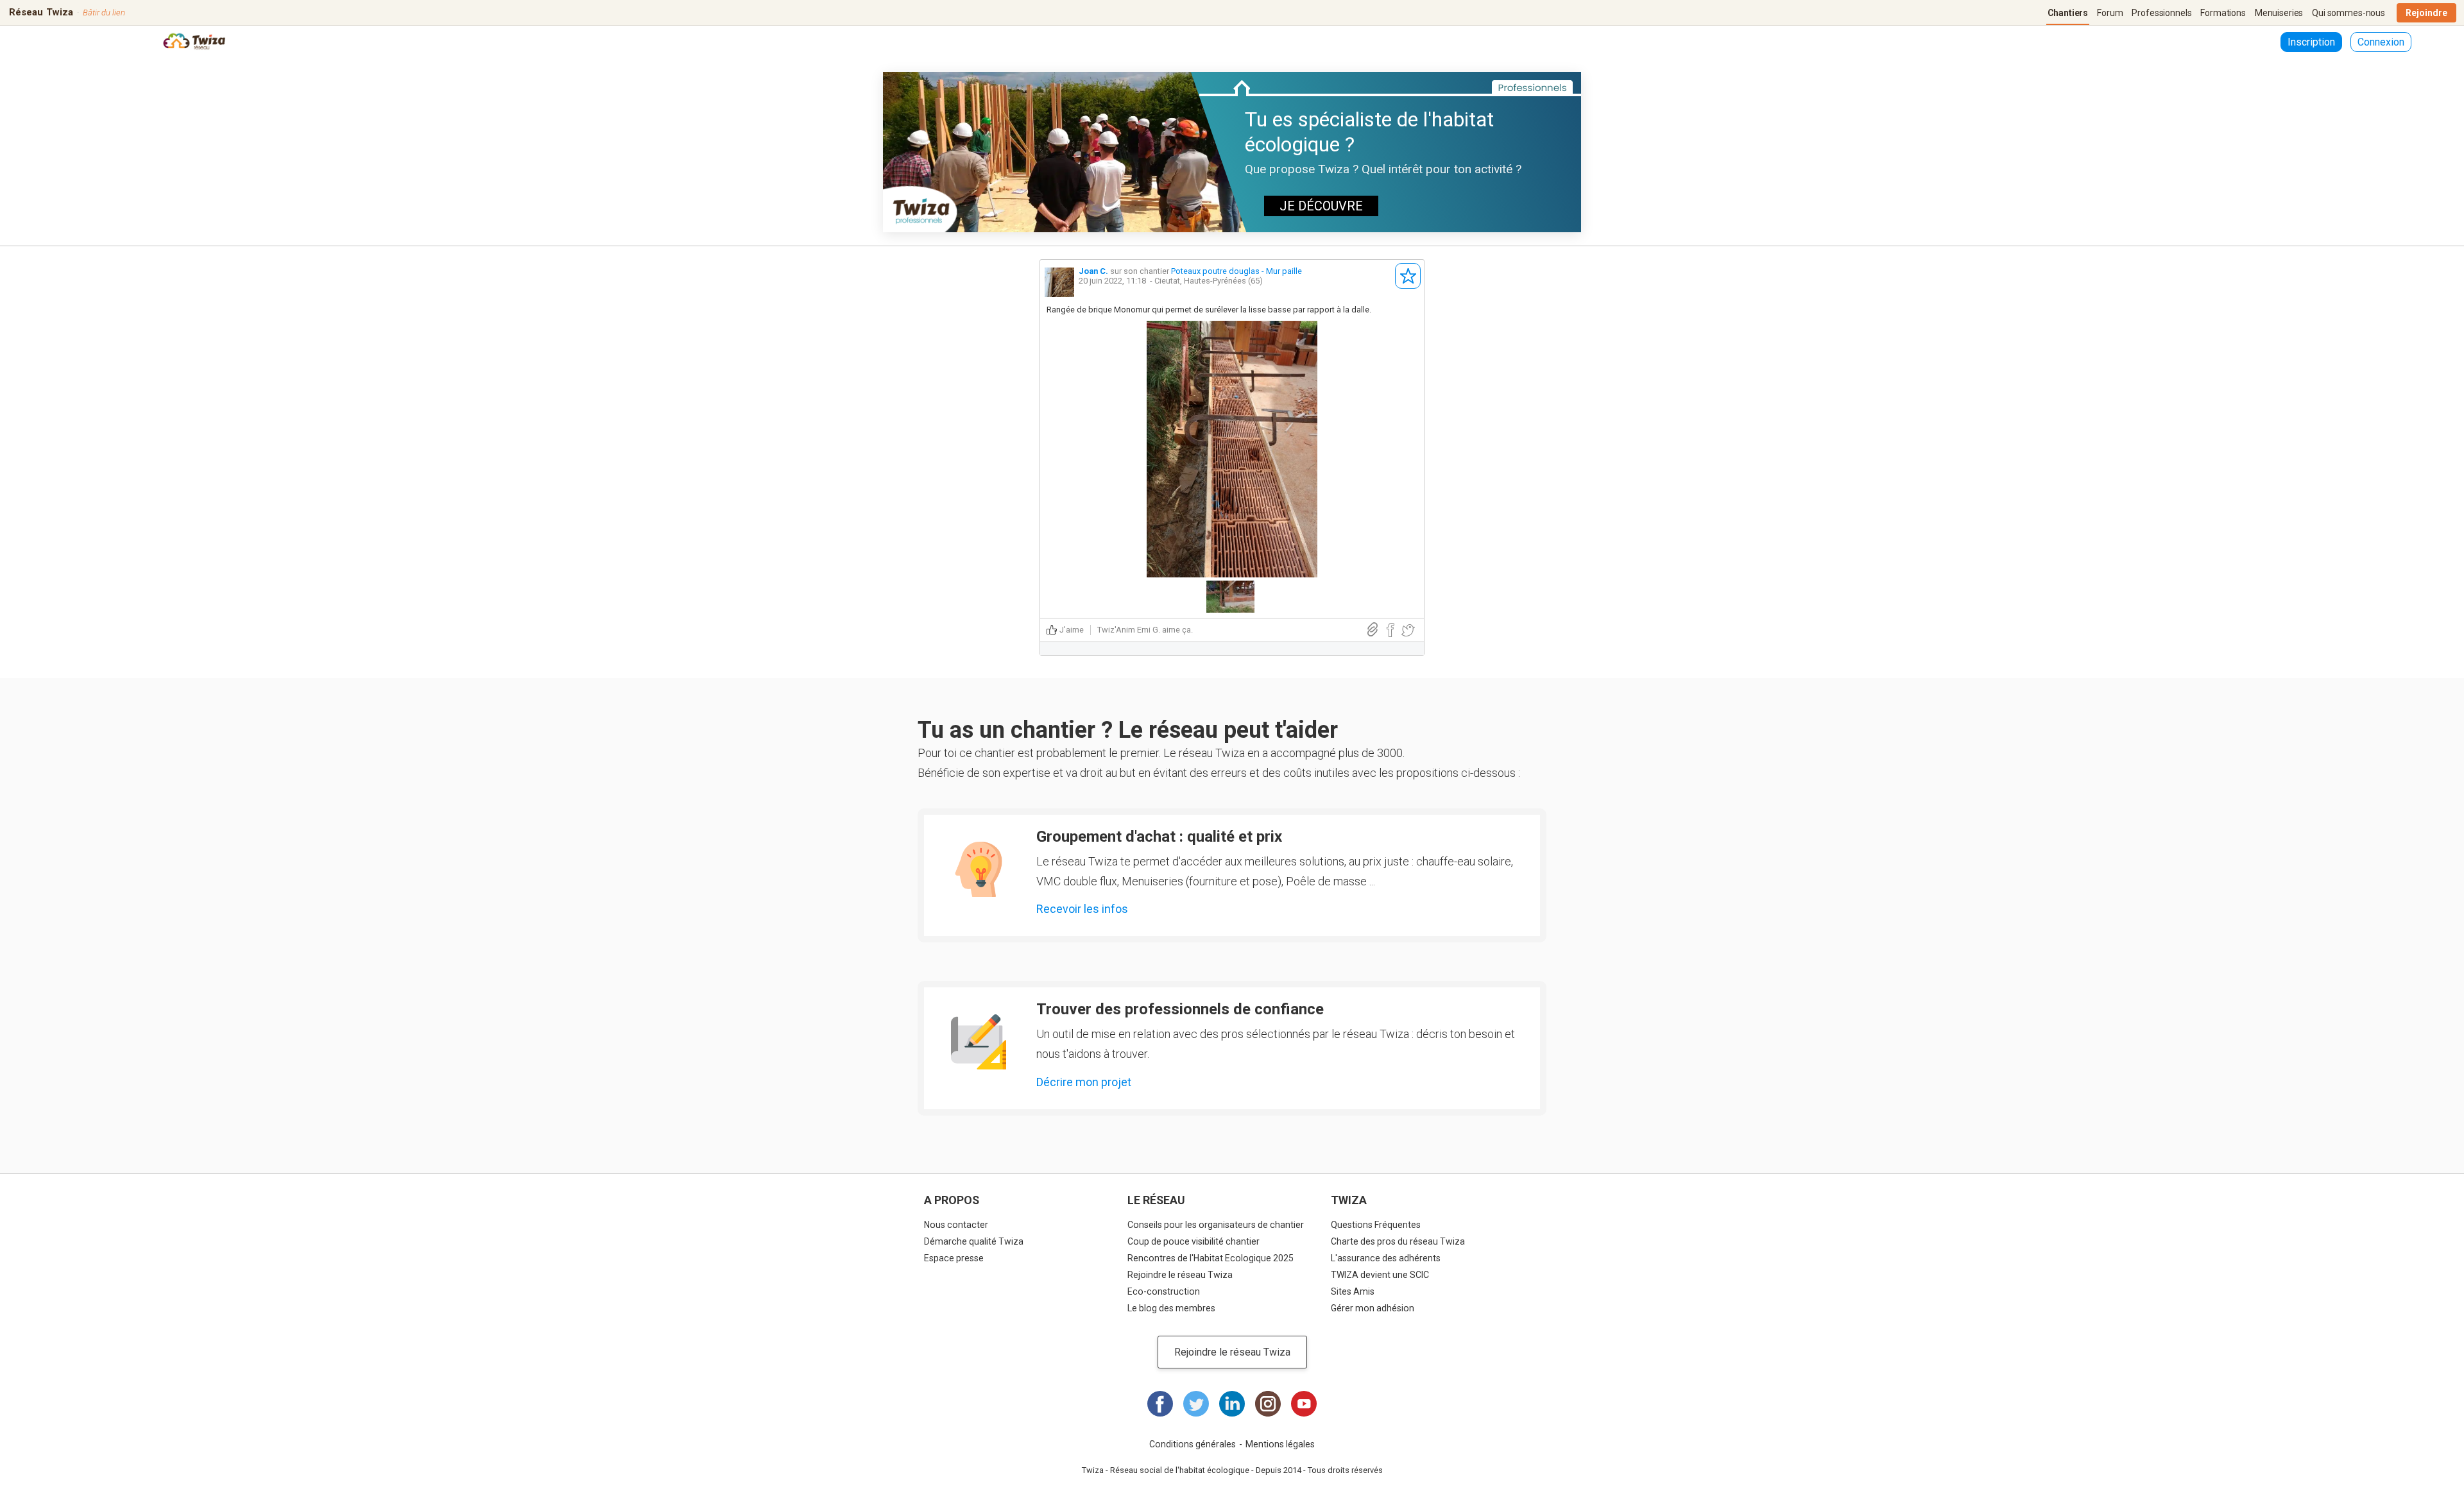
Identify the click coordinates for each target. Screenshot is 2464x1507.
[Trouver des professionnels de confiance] (979, 1042)
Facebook (1160, 1404)
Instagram (1268, 1404)
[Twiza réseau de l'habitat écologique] (194, 43)
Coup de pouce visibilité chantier (1193, 1241)
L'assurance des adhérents (1386, 1258)
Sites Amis (1353, 1291)
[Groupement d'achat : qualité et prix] (979, 869)
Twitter (1196, 1404)
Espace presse (954, 1258)
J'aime (1072, 630)
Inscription (2311, 42)
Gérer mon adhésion (1373, 1308)
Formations (2223, 13)
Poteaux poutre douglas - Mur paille (1236, 271)
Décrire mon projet (1084, 1082)
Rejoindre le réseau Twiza (1180, 1275)
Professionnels (2161, 13)
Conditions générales (1193, 1444)
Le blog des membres (1171, 1308)
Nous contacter (956, 1225)
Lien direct (1373, 630)
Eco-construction (1164, 1291)
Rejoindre (2426, 13)
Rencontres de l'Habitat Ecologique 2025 (1211, 1258)
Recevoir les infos (1082, 909)
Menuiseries (2279, 13)
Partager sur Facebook (1390, 630)
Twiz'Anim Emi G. (1129, 630)
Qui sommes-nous (2348, 13)
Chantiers (2068, 13)
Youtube (1304, 1404)
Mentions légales (1280, 1444)
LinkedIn (1232, 1404)
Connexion (2381, 42)
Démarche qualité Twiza (974, 1241)
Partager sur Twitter (1408, 630)
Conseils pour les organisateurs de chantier (1216, 1225)
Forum (2110, 13)
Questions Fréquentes (1376, 1225)
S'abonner (1408, 276)
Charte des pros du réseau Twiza (1398, 1241)
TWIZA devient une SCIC (1380, 1275)
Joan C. (1093, 271)
